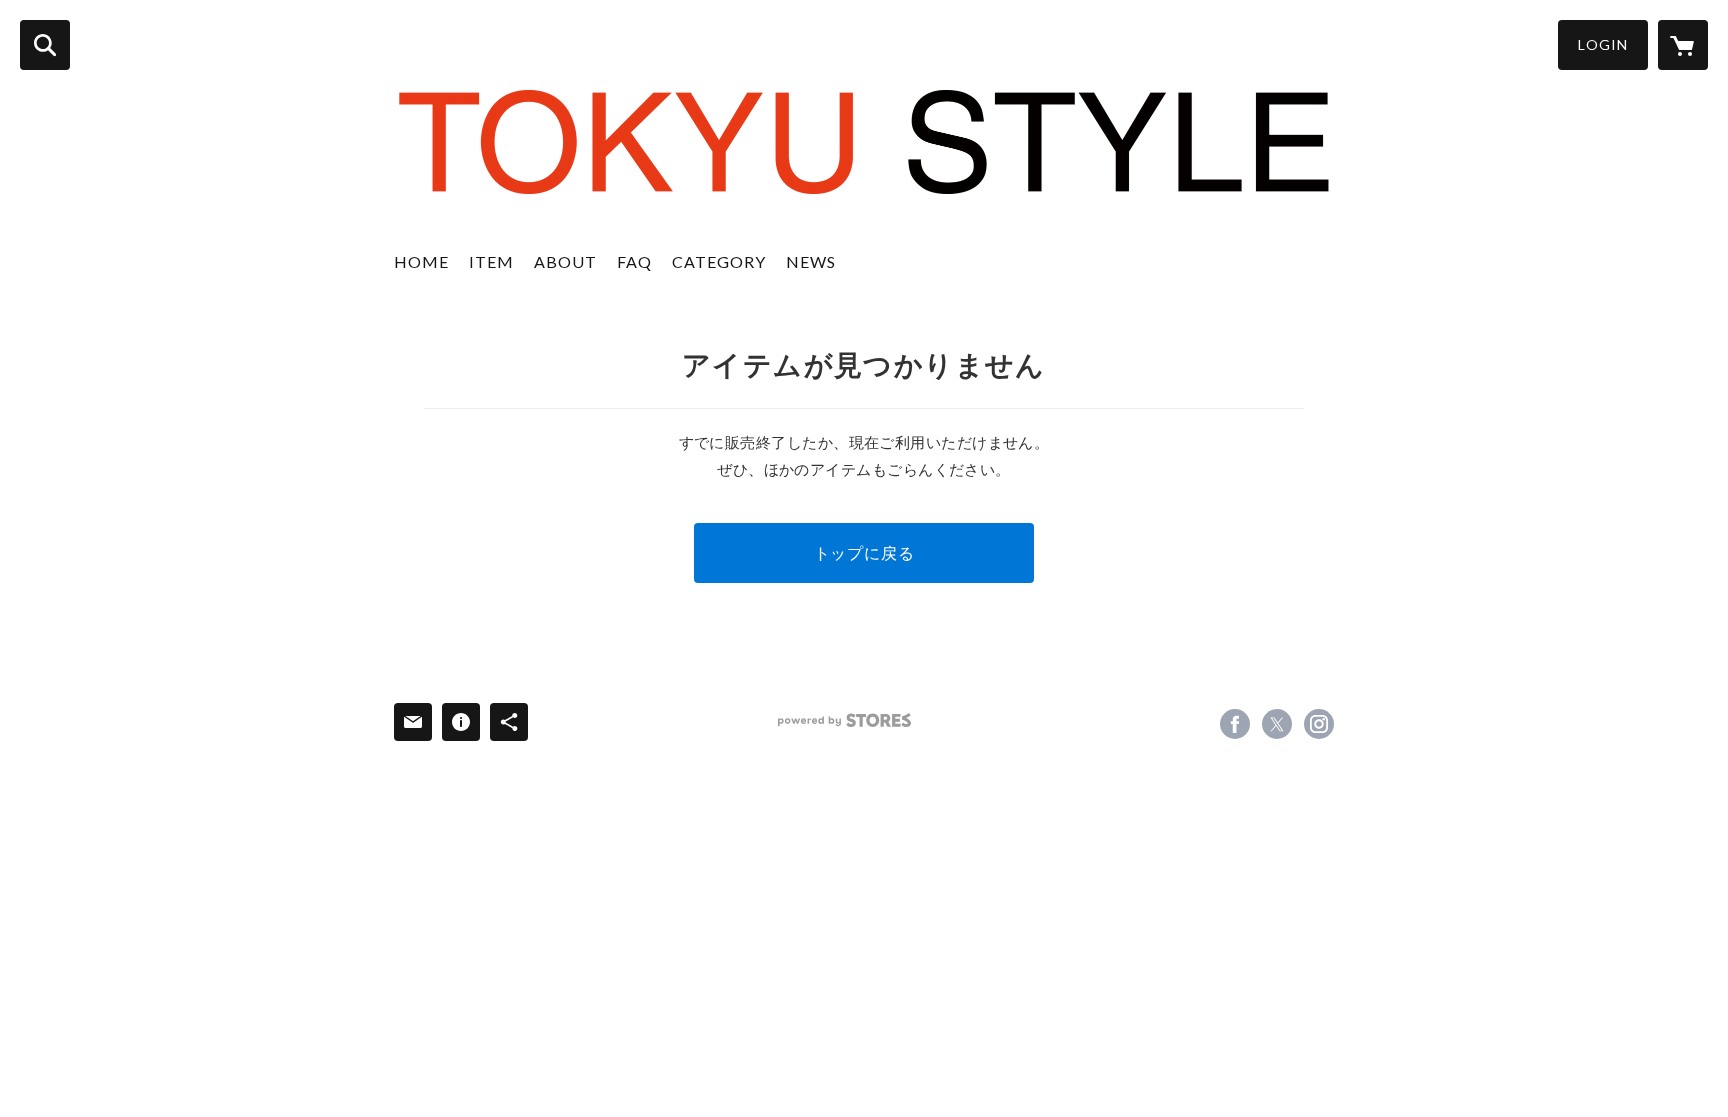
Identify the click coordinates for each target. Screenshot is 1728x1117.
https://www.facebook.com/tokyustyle (1235, 724)
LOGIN (1603, 44)
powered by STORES (844, 720)
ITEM (491, 261)
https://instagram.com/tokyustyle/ (1319, 724)
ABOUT (565, 261)
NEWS (811, 261)
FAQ (634, 261)
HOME (421, 261)
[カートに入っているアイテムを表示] (1683, 45)
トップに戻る (864, 552)
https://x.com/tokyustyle (1277, 724)
